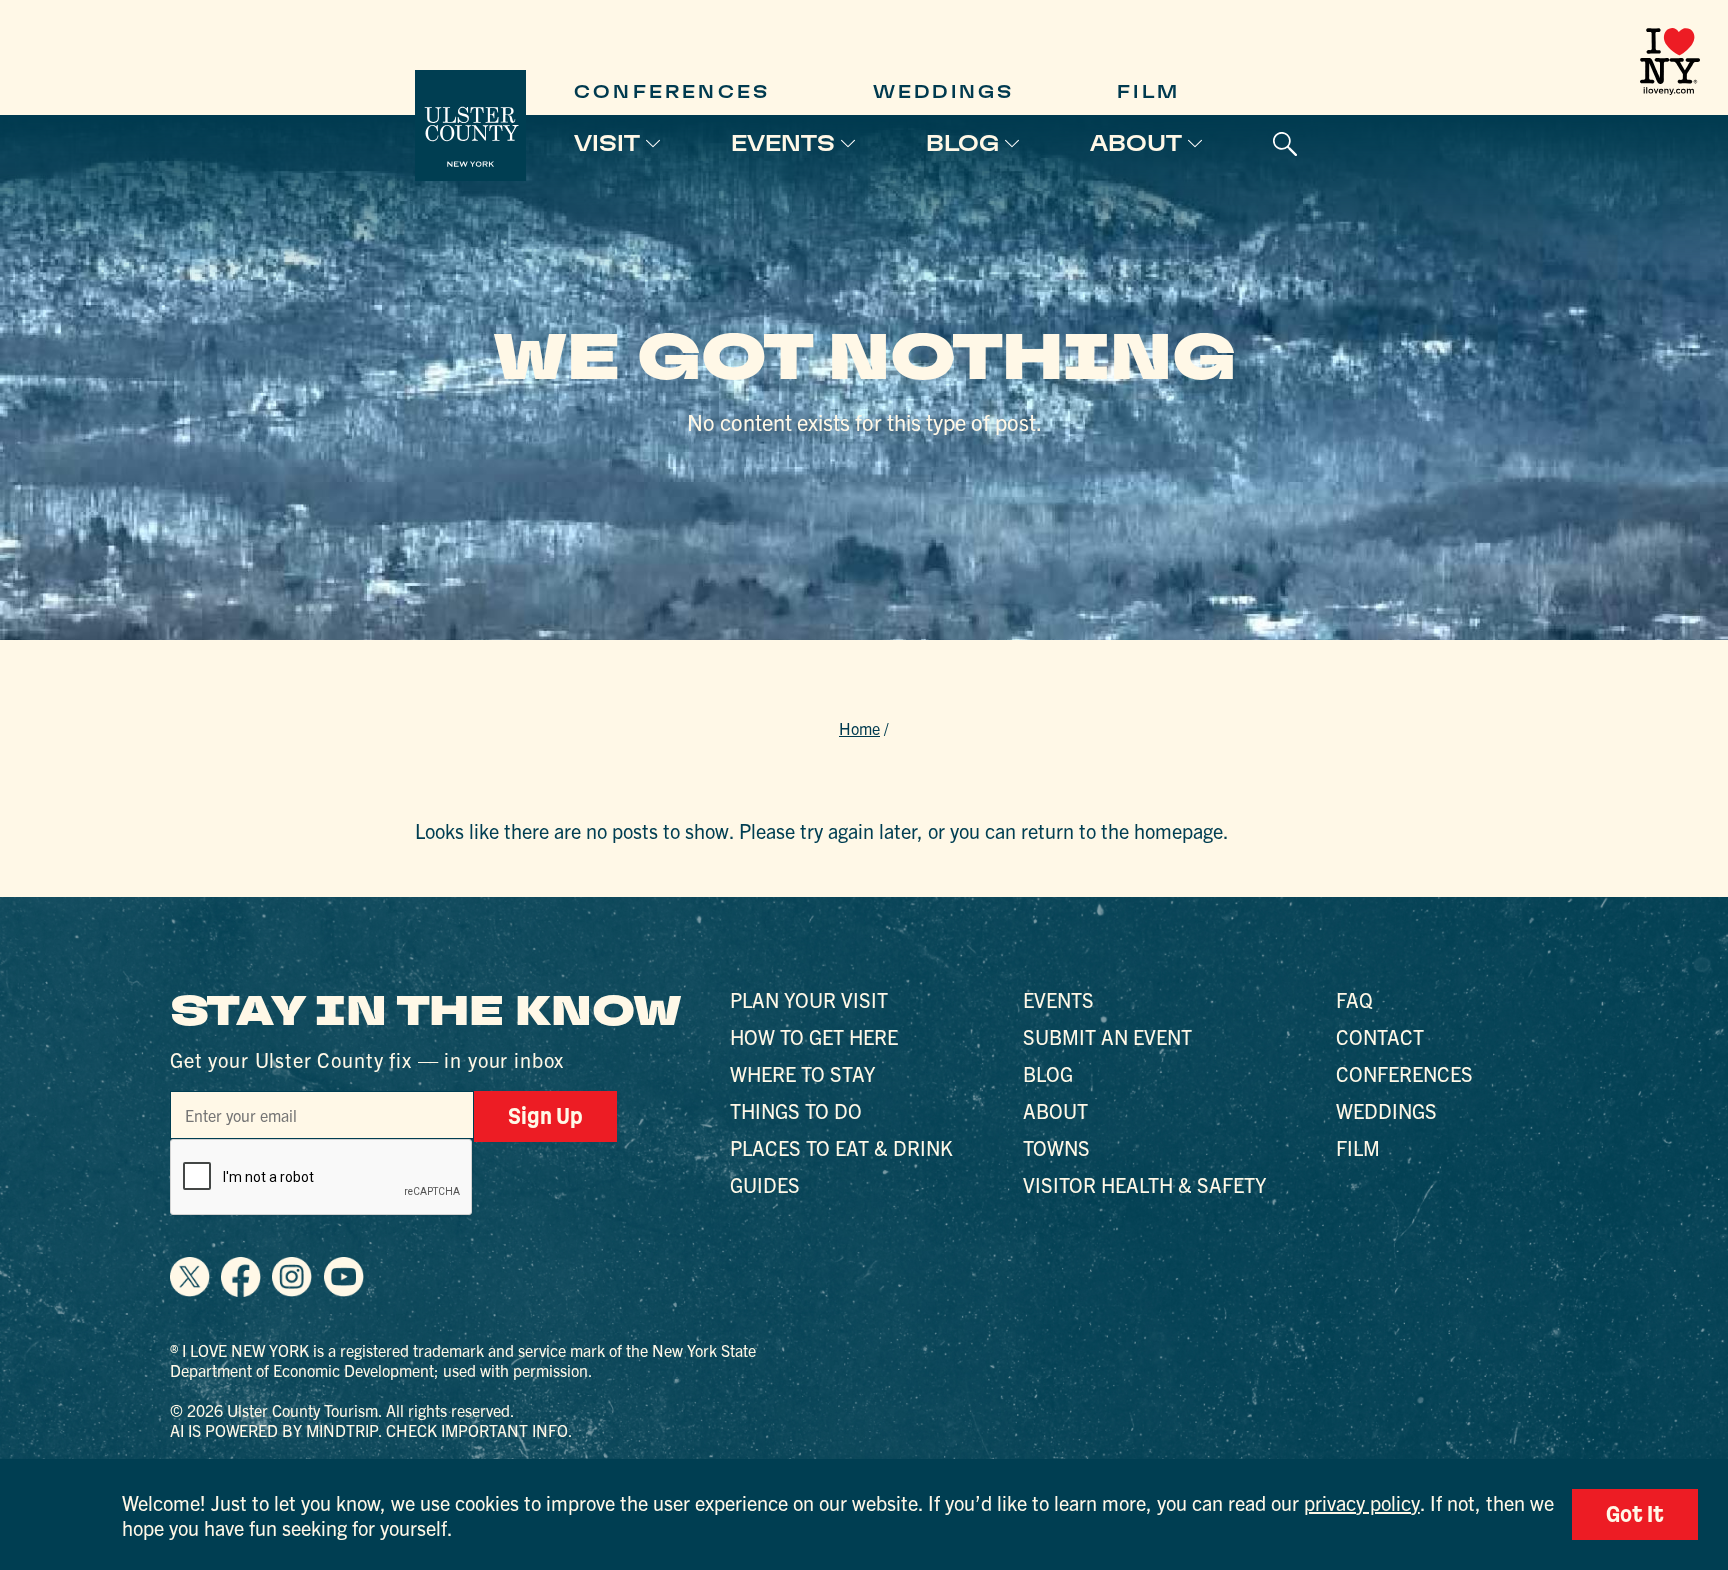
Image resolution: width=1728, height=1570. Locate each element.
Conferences (672, 91)
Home (859, 728)
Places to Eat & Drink (841, 1147)
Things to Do (796, 1110)
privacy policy (1362, 1502)
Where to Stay (802, 1073)
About (1136, 143)
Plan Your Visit (809, 999)
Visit (607, 143)
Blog (962, 143)
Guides (765, 1184)
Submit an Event (1107, 1036)
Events (783, 143)
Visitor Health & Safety (1144, 1184)
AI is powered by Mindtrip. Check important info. (371, 1430)
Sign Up (545, 1116)
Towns (1056, 1147)
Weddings (944, 91)
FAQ (1354, 999)
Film (1148, 91)
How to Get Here (814, 1036)
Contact (1380, 1036)
